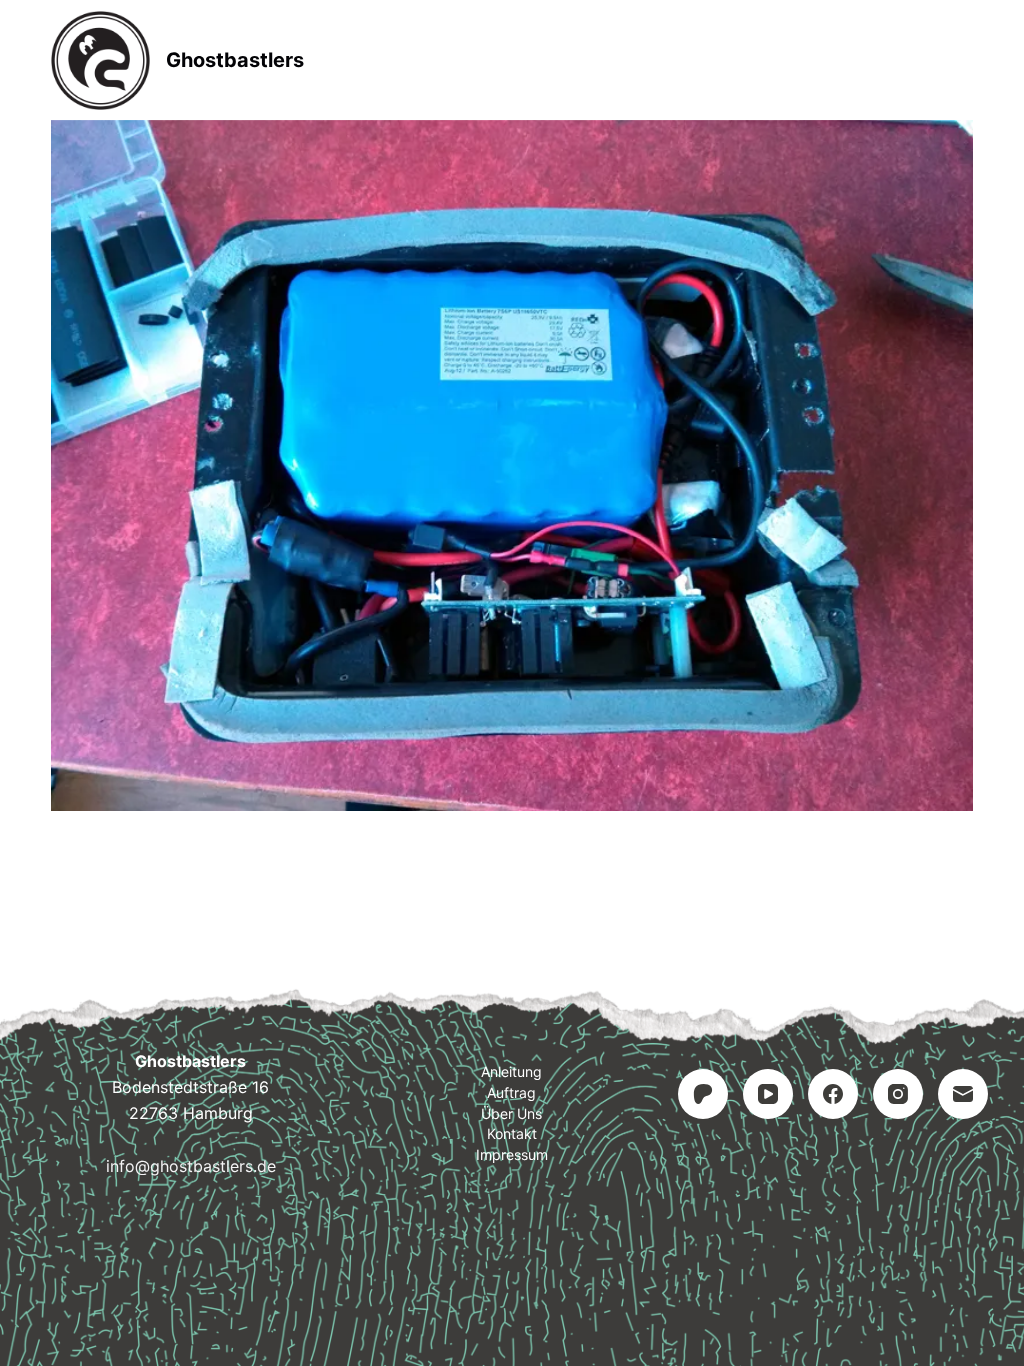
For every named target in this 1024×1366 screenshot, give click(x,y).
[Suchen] (965, 60)
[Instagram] (898, 1094)
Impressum (512, 1154)
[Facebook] (833, 1094)
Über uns (511, 1113)
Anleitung (511, 1071)
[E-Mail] (963, 1094)
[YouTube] (768, 1094)
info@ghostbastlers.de (191, 1166)
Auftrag (511, 1092)
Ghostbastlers (235, 60)
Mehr (572, 60)
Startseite (450, 60)
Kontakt (512, 1133)
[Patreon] (703, 1094)
